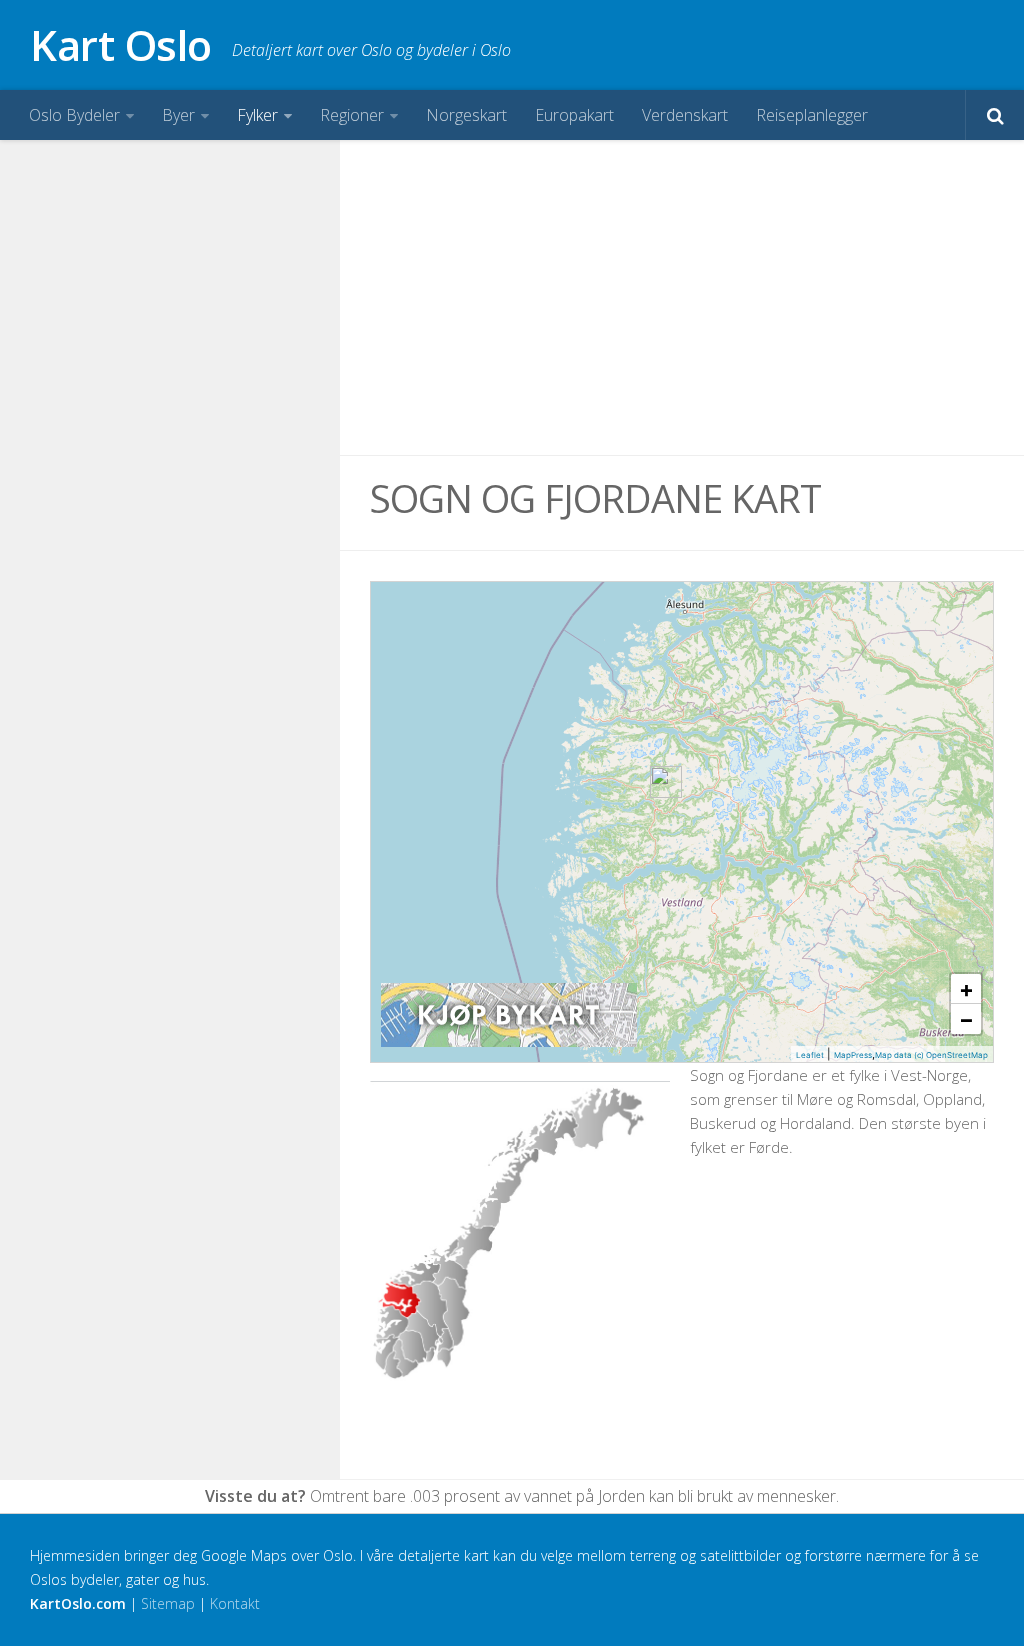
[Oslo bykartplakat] (509, 1042)
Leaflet (810, 1055)
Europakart (574, 115)
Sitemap (168, 1603)
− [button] (966, 1019)
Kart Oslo (121, 44)
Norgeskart (466, 115)
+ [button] (966, 989)
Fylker (257, 115)
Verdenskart (685, 115)
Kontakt (235, 1603)
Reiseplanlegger (812, 115)
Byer (178, 115)
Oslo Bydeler (74, 115)
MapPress (853, 1055)
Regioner (352, 115)
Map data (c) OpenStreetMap (931, 1055)
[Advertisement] (682, 298)
